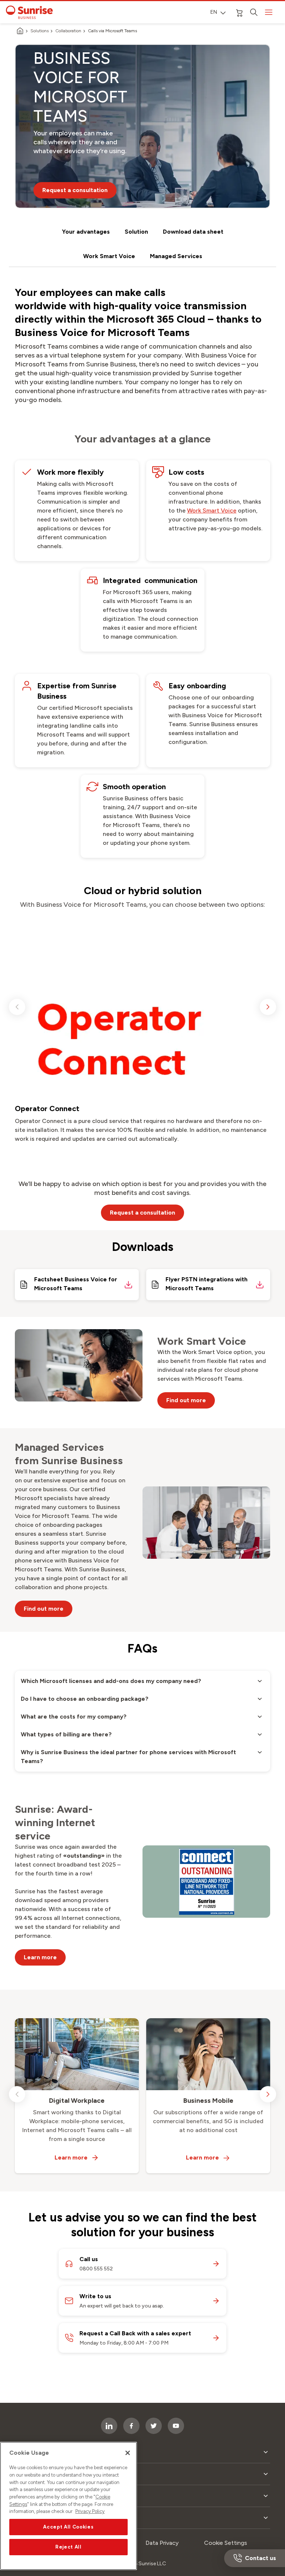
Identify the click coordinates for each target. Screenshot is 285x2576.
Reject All (68, 2547)
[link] (212, 511)
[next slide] (268, 1007)
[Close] (128, 2453)
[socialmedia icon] (176, 2426)
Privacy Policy (90, 2511)
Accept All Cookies (68, 2527)
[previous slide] (17, 1007)
